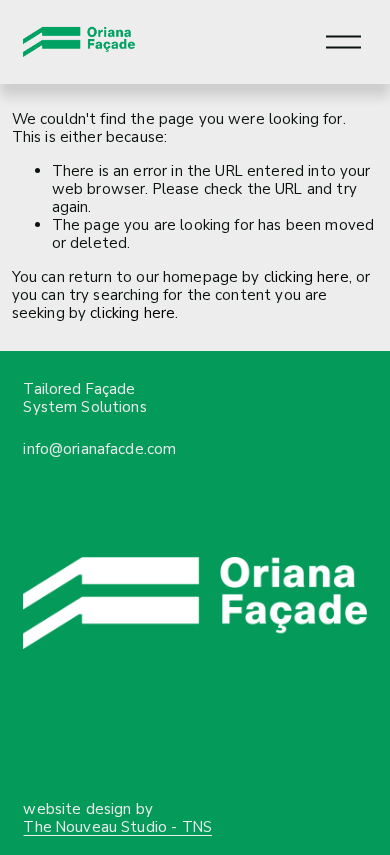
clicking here (306, 277)
